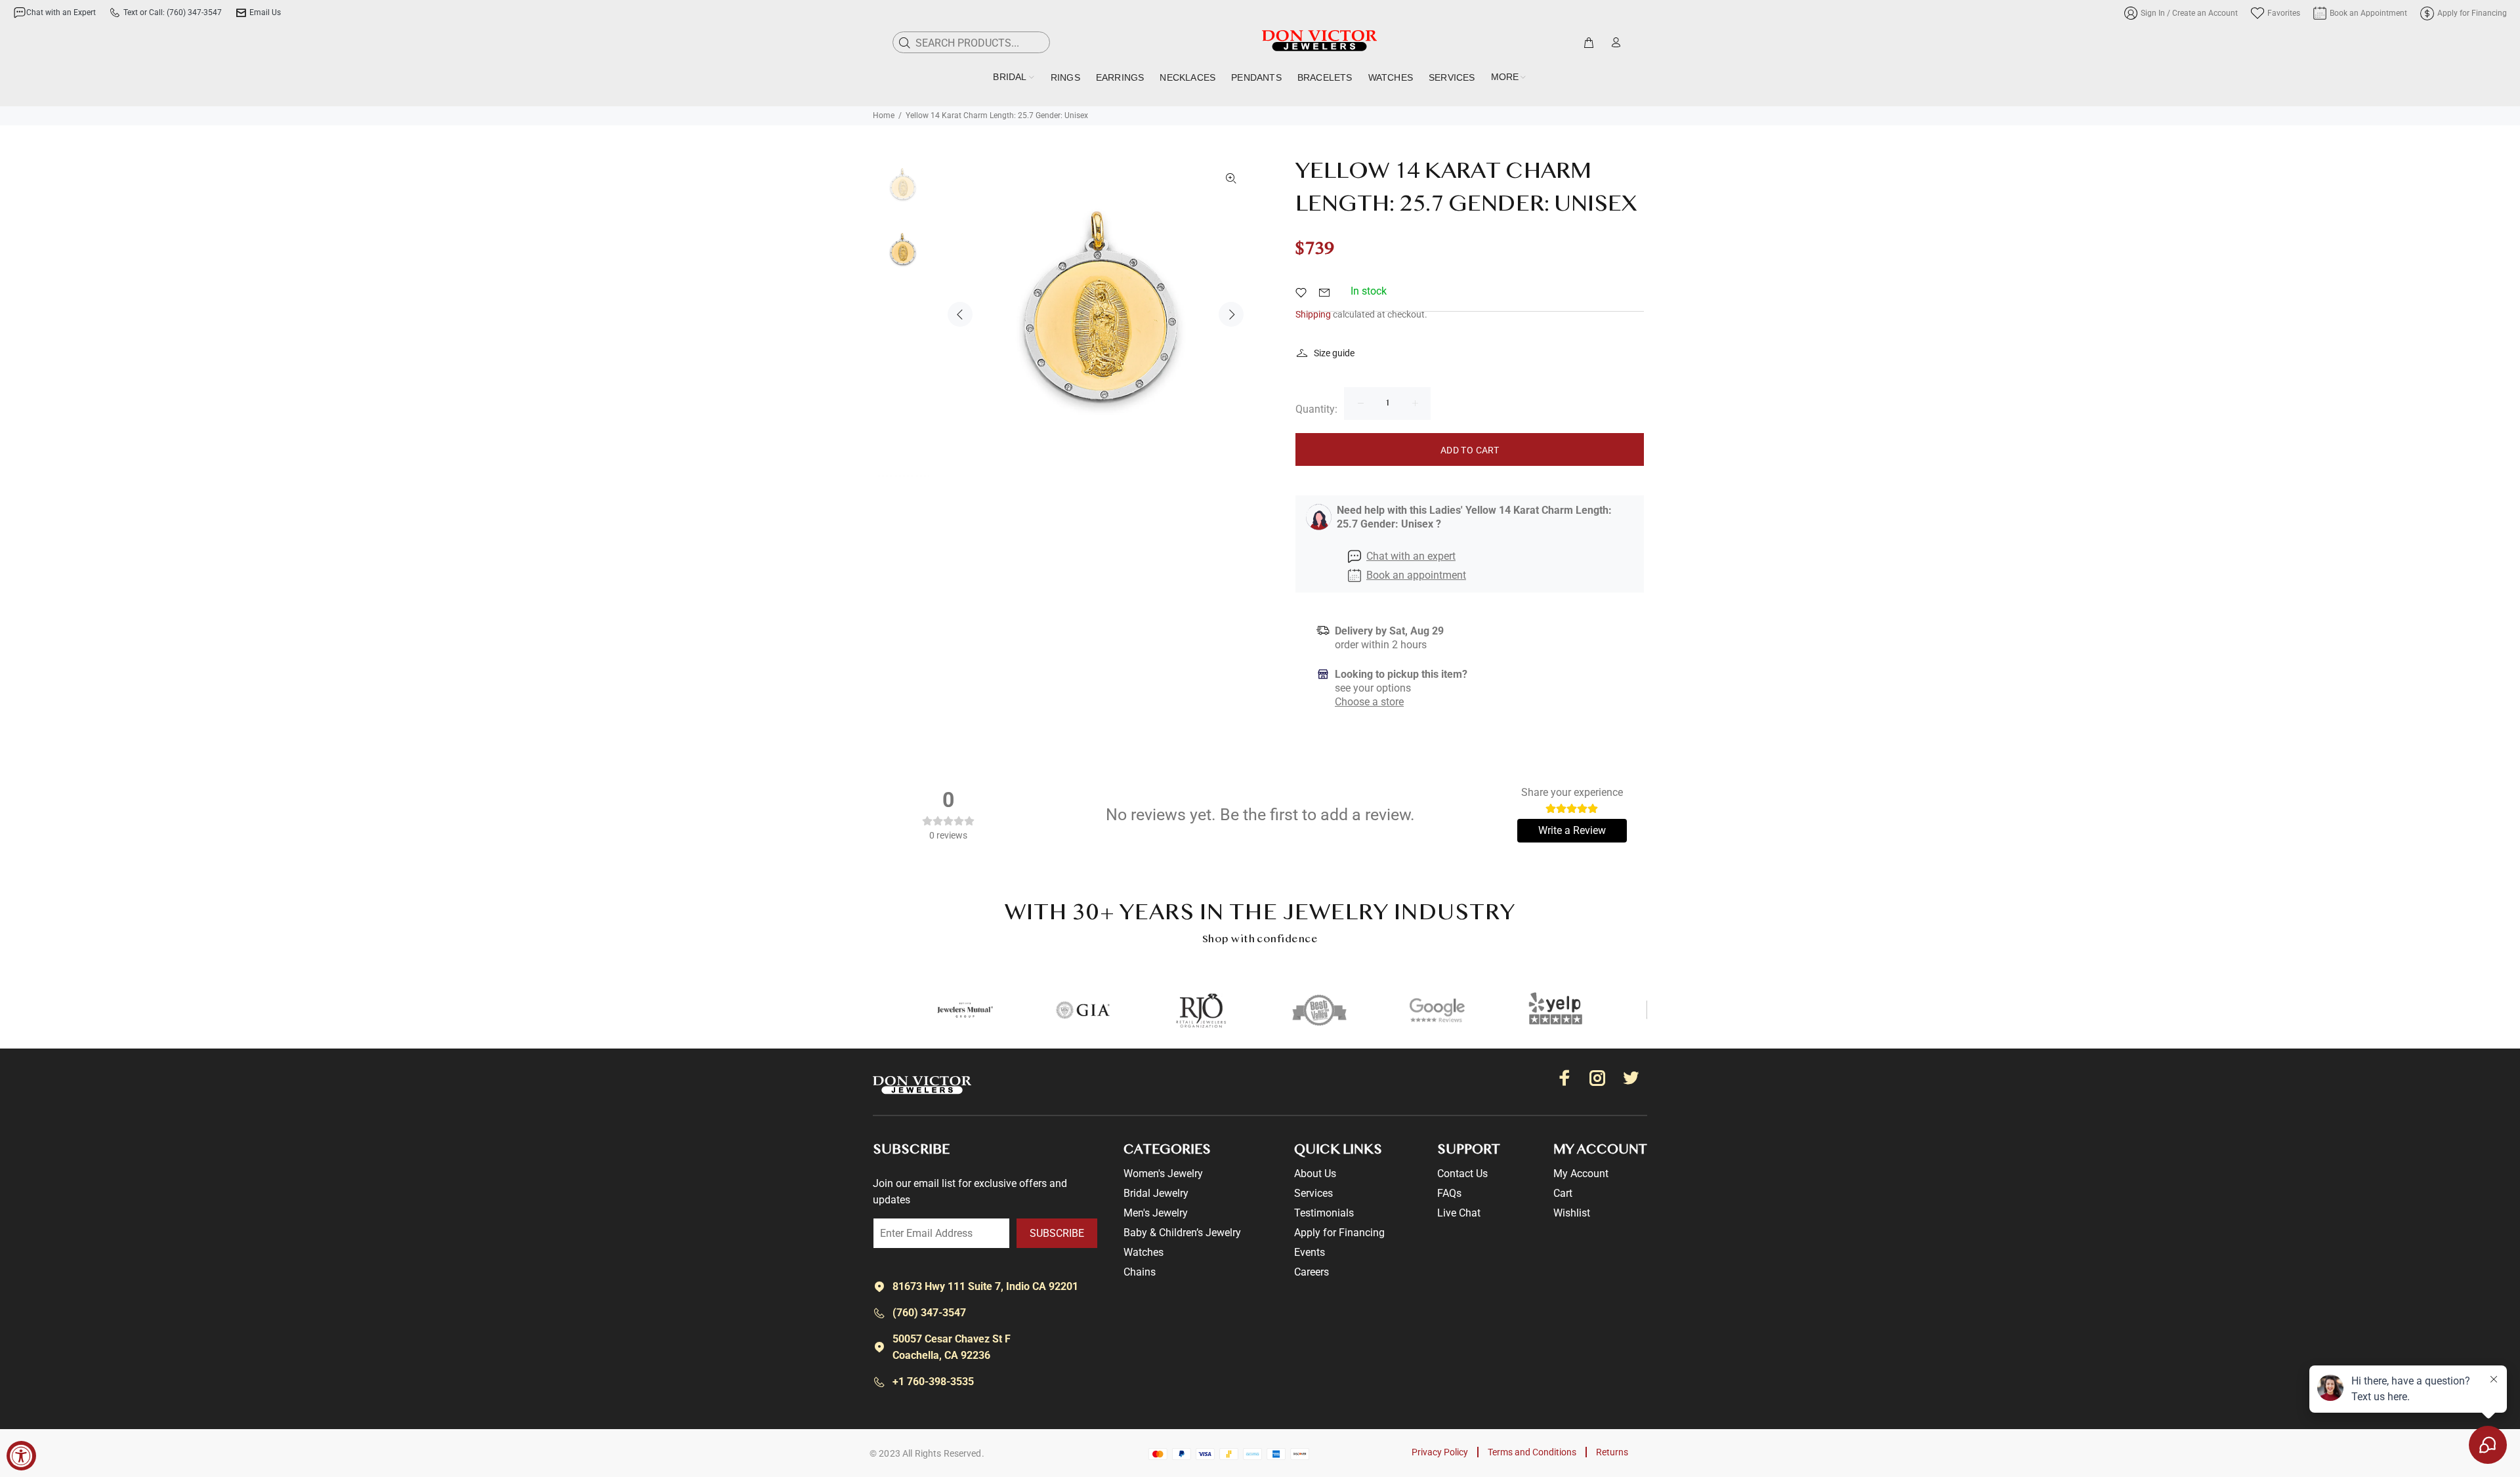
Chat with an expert (1411, 556)
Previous (960, 314)
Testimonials (1324, 1213)
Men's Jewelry (1156, 1213)
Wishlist (1572, 1213)
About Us (1315, 1174)
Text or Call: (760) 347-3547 (173, 12)
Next (1231, 314)
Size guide (1334, 353)
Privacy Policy (1440, 1452)
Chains (1140, 1272)
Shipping (1313, 314)
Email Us (265, 12)
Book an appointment (1416, 575)
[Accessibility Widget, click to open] (21, 1456)
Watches (1144, 1252)
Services (1313, 1193)
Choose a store (1369, 702)
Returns (1612, 1452)
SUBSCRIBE (1057, 1233)
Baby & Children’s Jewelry (1182, 1233)
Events (1310, 1252)
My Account (1581, 1174)
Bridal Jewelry (1156, 1193)
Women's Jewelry (1163, 1174)
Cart (1563, 1193)
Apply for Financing (1339, 1233)
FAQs (1449, 1193)
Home (884, 115)
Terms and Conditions (1532, 1452)
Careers (1312, 1272)
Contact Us (1462, 1174)
